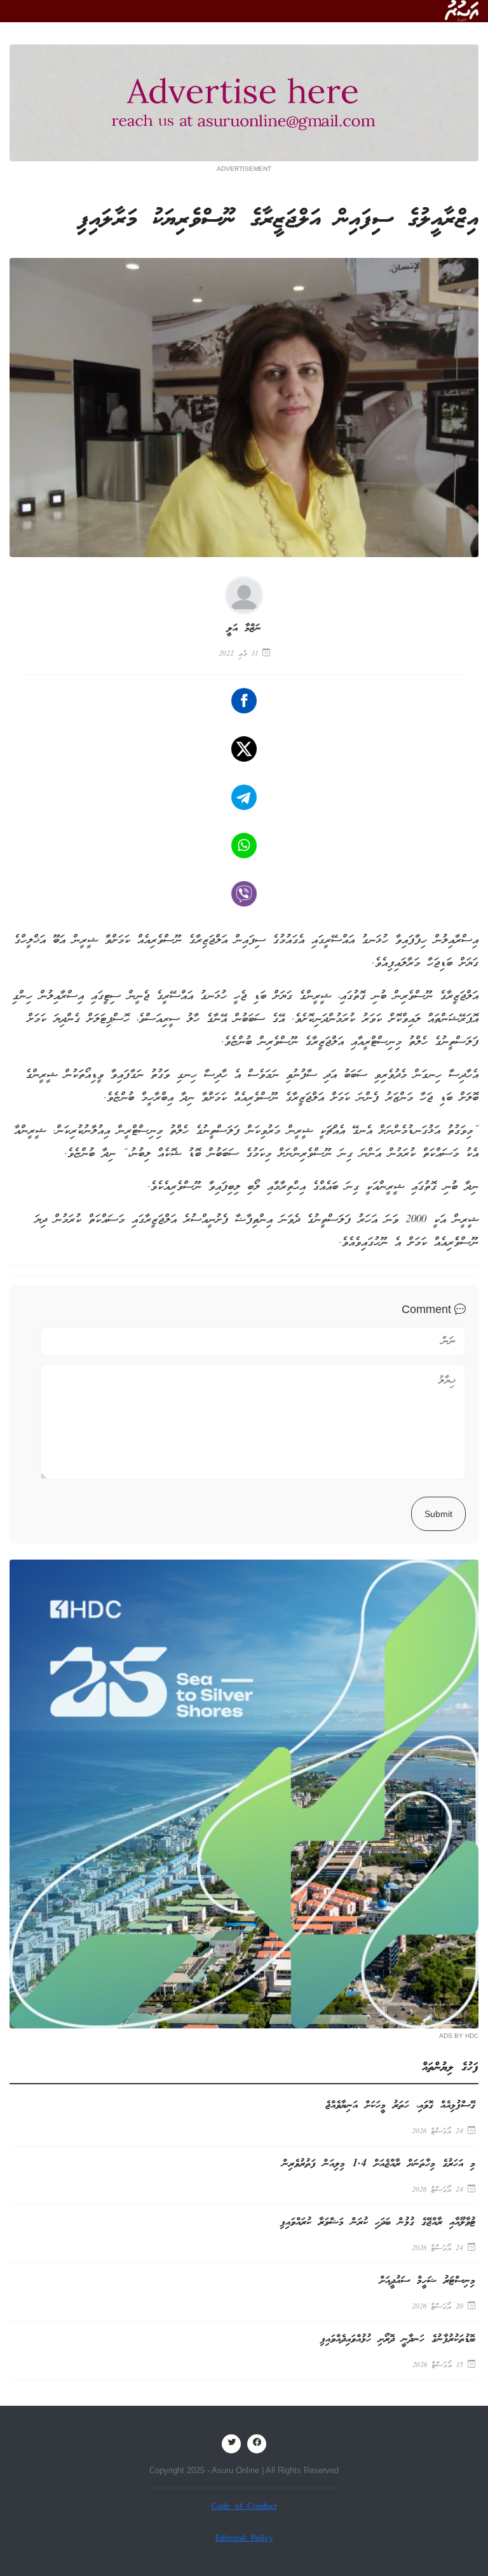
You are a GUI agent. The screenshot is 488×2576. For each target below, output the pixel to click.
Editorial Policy (244, 2539)
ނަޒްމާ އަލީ (244, 629)
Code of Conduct (244, 2507)
